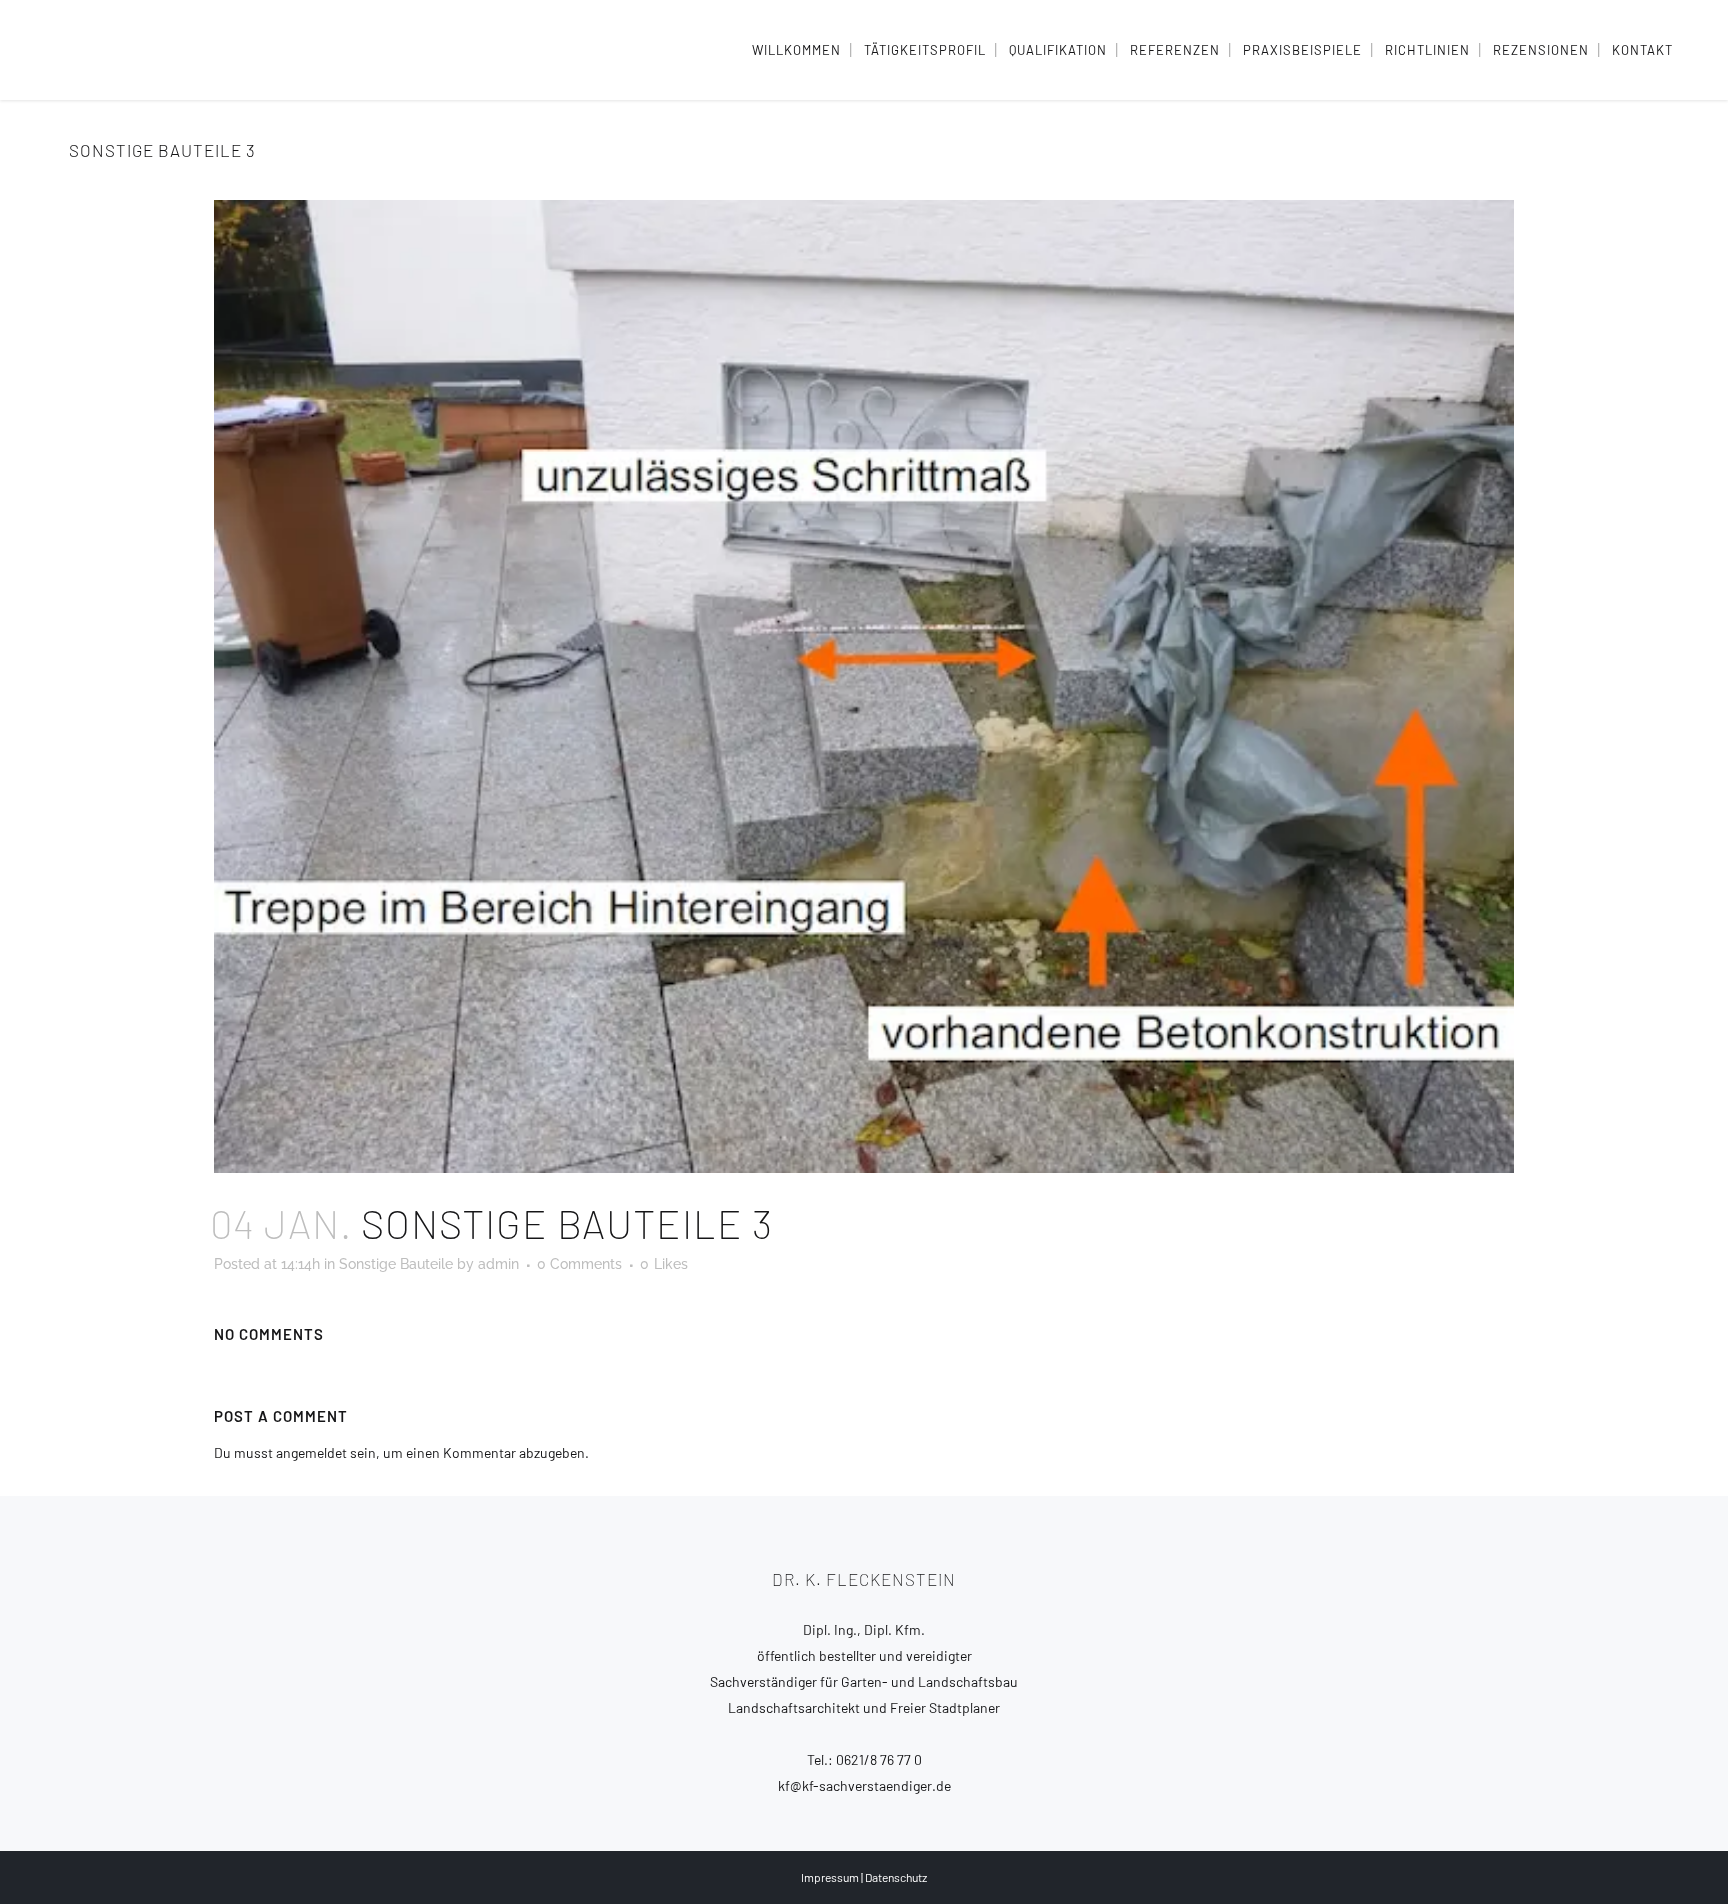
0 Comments (579, 1264)
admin (498, 1264)
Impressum (830, 1877)
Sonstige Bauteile (396, 1264)
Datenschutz (896, 1877)
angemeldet (311, 1452)
